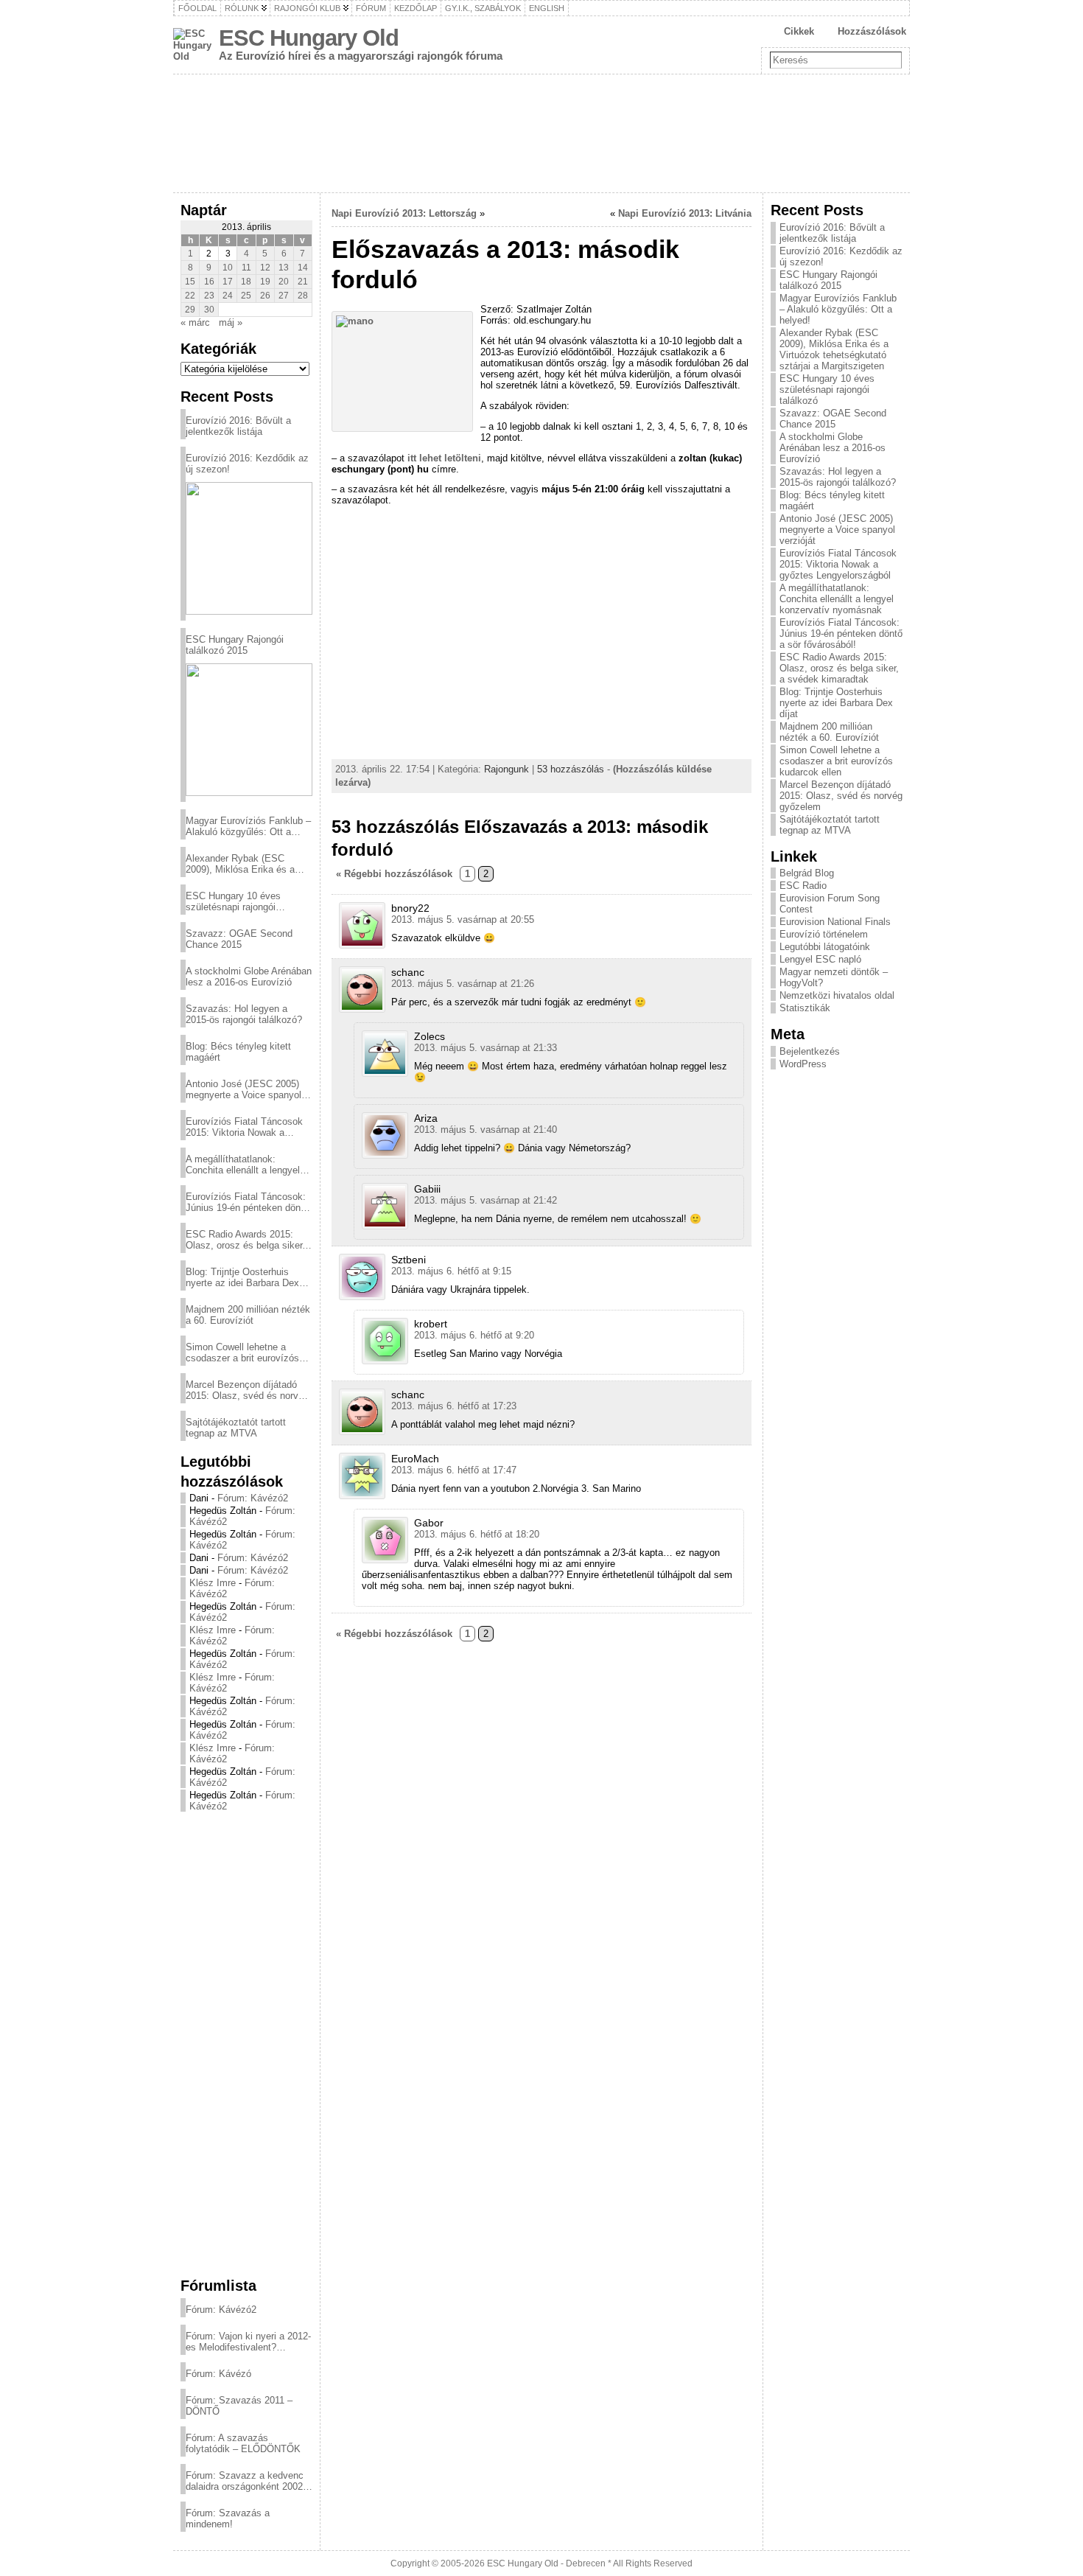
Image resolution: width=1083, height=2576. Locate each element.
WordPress (803, 1064)
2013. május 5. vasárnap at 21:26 (463, 984)
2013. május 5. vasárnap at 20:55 (463, 919)
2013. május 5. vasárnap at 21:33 (486, 1048)
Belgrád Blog (807, 873)
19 (265, 282)
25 (246, 296)
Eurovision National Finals (835, 922)
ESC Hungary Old (309, 38)
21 (303, 282)
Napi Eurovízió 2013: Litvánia (685, 213)
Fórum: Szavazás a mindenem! (228, 2519)
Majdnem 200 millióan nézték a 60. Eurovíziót (248, 1315)
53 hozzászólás (571, 769)
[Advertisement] (246, 2044)
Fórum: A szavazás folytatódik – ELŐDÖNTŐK (243, 2443)
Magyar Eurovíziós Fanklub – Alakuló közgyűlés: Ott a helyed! (248, 826)
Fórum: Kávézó (218, 2374)
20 (284, 282)
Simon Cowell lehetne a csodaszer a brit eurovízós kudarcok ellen (242, 1352)
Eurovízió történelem (824, 934)
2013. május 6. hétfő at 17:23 (454, 1406)
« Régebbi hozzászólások (394, 874)
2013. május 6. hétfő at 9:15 (451, 1271)
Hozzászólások (872, 31)
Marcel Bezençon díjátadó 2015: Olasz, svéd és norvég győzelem (247, 1390)
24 (228, 296)
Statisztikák (805, 1008)
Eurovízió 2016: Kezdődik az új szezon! (247, 464)
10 (228, 268)
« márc (195, 322)
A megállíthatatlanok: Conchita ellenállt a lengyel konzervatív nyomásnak (243, 1165)
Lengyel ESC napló (820, 959)
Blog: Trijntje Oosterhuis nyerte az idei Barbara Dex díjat (242, 1277)
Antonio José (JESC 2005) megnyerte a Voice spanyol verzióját (243, 1089)
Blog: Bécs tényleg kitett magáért (238, 1052)
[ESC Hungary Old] (541, 133)
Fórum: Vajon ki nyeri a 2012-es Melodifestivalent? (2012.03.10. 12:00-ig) (248, 2342)
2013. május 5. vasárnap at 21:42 (486, 1200)
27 (284, 296)
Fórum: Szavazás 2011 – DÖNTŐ (239, 2406)
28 (303, 296)
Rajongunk (507, 769)
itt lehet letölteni (444, 458)
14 (303, 268)
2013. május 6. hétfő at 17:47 (454, 1470)
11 (246, 268)
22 (190, 296)
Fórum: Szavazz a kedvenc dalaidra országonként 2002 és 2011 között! (245, 2481)
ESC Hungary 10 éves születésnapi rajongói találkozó (233, 901)
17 (228, 282)
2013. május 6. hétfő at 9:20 (474, 1335)
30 (209, 310)
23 (209, 296)
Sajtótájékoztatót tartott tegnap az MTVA (236, 1428)
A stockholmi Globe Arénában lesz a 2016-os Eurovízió (249, 977)
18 (246, 282)
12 (265, 268)
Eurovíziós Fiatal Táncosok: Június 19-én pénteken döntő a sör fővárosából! (247, 1202)
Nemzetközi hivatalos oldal (837, 995)
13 (284, 268)
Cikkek (799, 31)
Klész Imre (213, 1583)
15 (190, 282)
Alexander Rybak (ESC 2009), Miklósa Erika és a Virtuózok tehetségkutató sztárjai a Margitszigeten (240, 864)
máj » (231, 322)
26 (265, 296)
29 (190, 310)
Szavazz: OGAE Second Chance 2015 (239, 939)
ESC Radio (803, 886)
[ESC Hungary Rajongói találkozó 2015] (249, 730)
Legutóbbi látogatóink (825, 947)
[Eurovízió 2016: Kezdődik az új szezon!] (249, 548)
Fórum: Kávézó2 (253, 1498)
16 (209, 282)
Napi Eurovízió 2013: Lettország (404, 213)
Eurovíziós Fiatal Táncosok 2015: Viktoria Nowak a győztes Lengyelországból (244, 1127)
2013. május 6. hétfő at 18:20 (477, 1534)
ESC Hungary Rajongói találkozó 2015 (235, 645)
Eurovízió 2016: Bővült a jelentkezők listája (238, 426)
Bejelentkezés (810, 1051)
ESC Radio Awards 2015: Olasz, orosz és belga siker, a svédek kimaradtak (245, 1240)
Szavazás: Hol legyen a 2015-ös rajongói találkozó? (244, 1014)
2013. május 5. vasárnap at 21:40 (486, 1130)
